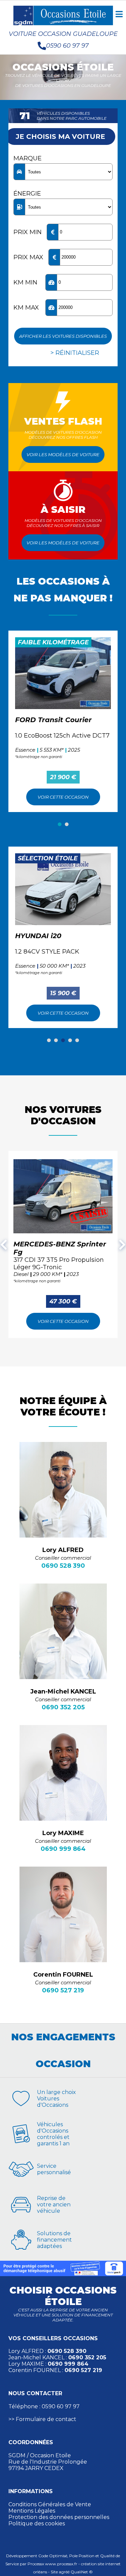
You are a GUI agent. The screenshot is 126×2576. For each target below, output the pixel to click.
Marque (28, 158)
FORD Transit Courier (53, 720)
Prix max (28, 257)
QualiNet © (82, 2572)
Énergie (27, 194)
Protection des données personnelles (59, 2517)
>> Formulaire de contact (42, 2419)
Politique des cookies (37, 2524)
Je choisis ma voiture (60, 137)
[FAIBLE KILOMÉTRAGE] (63, 673)
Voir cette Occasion (63, 797)
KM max (26, 308)
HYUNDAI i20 (38, 936)
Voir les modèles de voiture (63, 454)
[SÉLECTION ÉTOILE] (63, 889)
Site (54, 2572)
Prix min (28, 232)
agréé (64, 2572)
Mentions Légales (32, 2511)
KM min (25, 282)
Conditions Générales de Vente (50, 2504)
